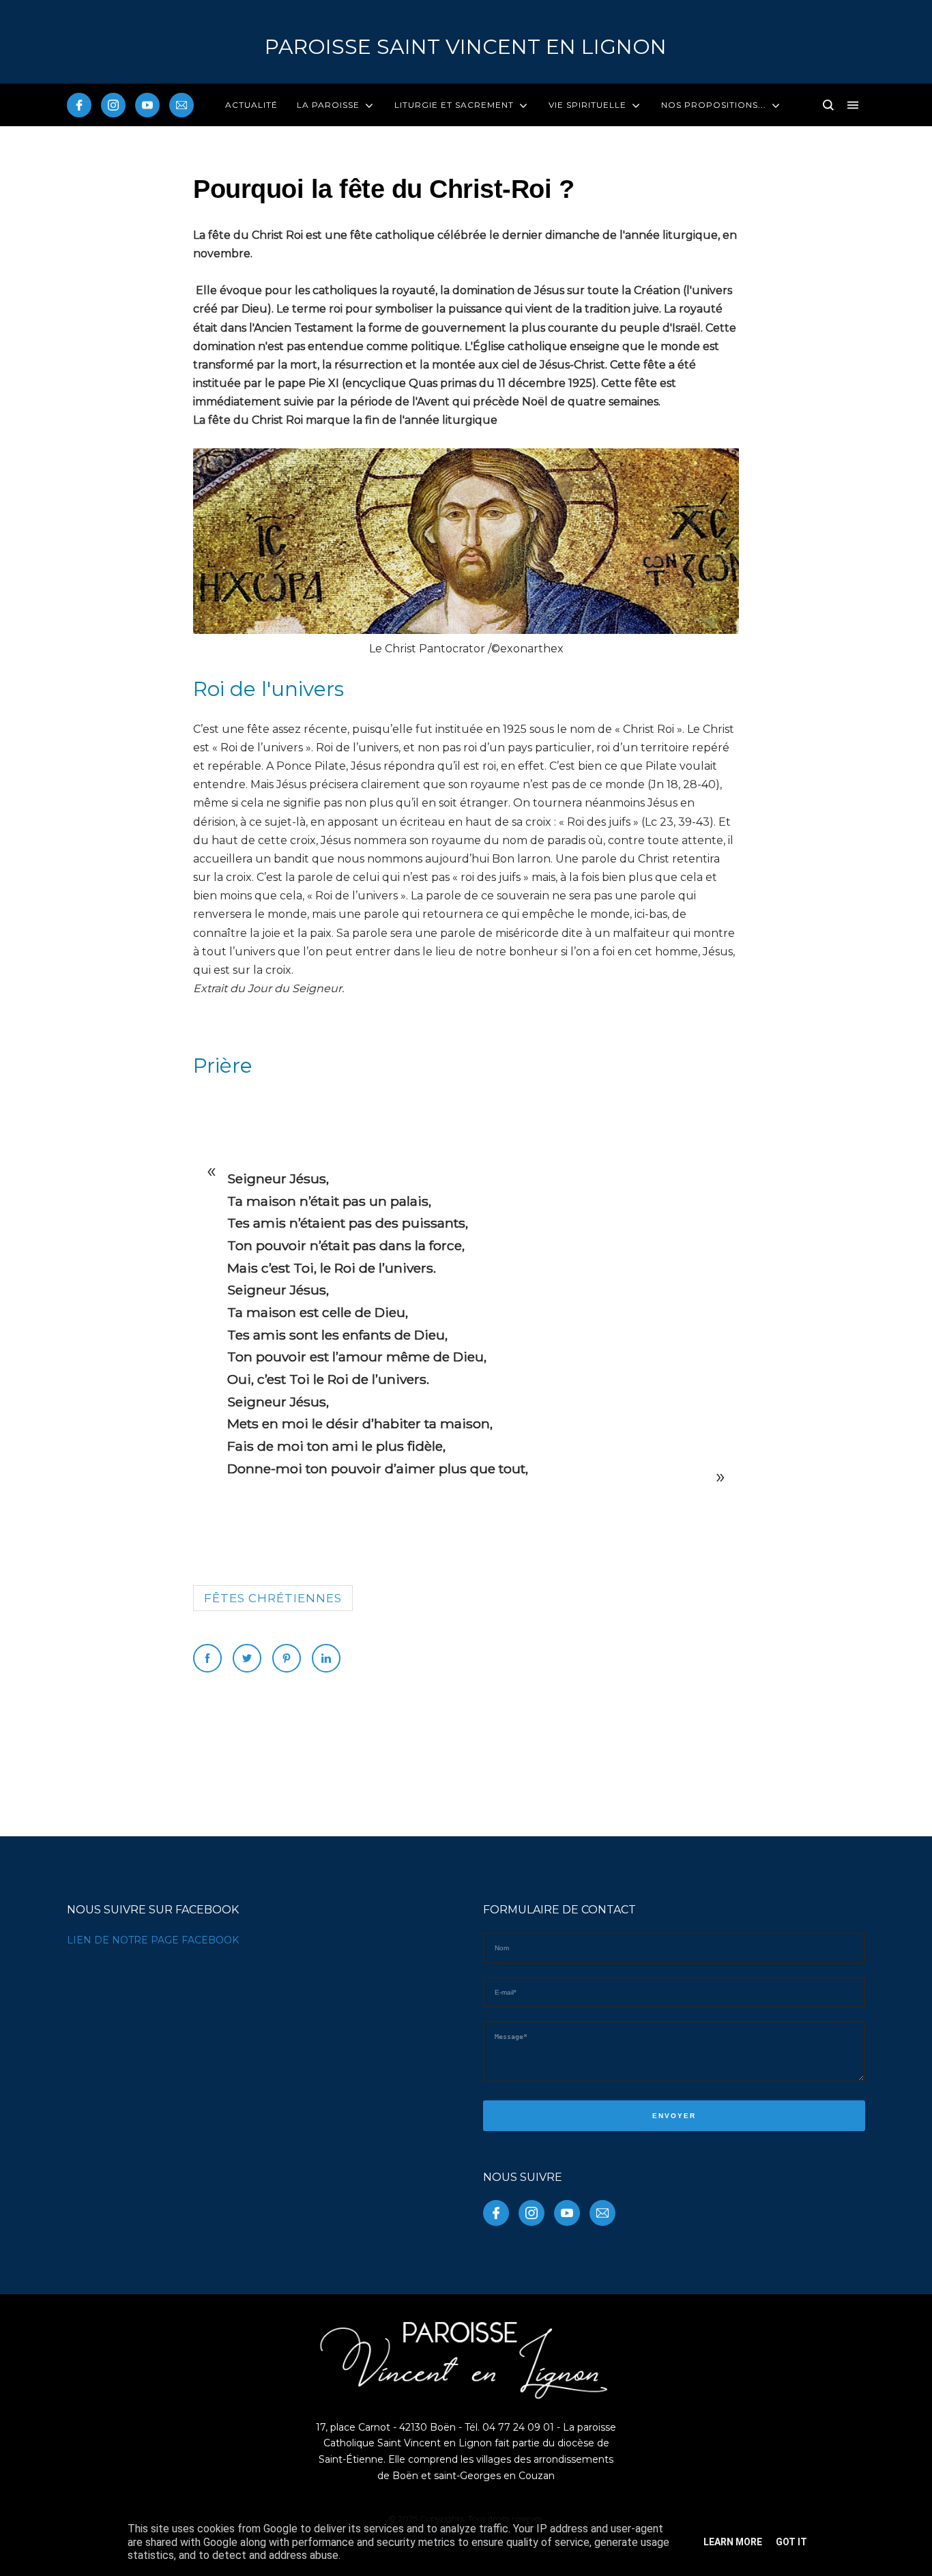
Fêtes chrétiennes (273, 1598)
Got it (791, 2542)
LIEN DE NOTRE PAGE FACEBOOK (153, 1940)
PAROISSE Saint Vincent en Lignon (466, 47)
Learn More (733, 2542)
